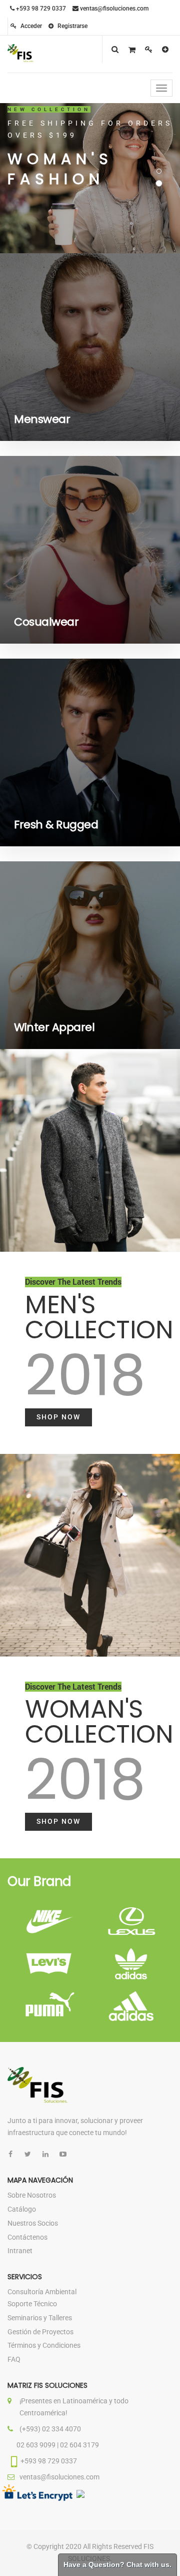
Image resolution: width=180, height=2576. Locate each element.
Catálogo (22, 2209)
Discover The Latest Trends (73, 1282)
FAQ (14, 2359)
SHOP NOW (58, 1417)
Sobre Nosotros (32, 2195)
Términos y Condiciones (44, 2345)
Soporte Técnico (32, 2304)
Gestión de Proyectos (40, 2332)
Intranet (20, 2251)
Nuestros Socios (33, 2223)
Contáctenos (27, 2237)
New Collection (49, 109)
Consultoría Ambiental (42, 2292)
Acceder (30, 26)
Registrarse (72, 26)
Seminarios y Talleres (40, 2318)
